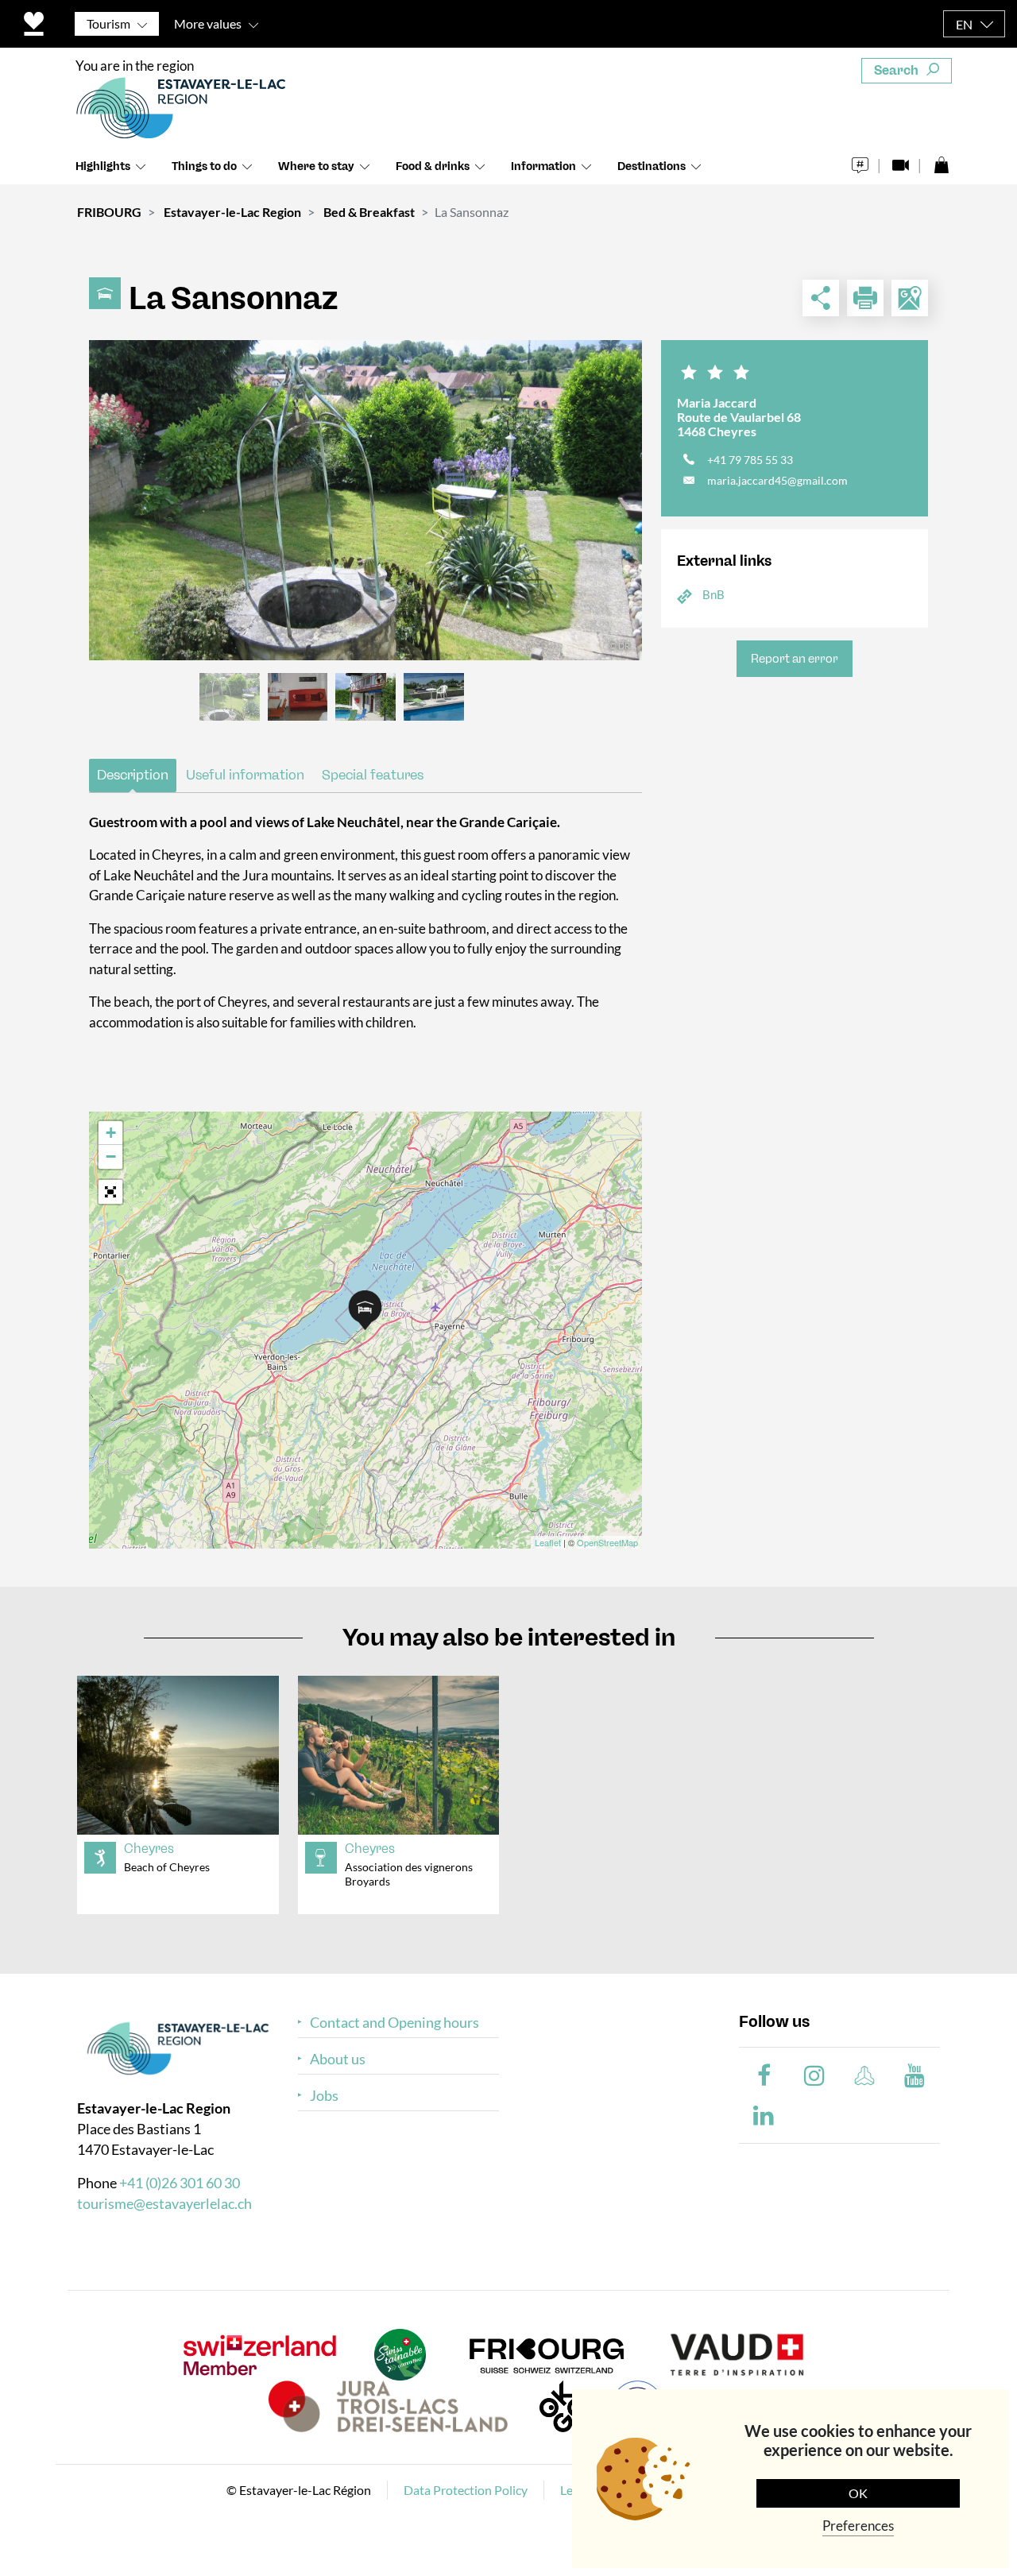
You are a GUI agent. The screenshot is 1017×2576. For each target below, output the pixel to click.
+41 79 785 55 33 (750, 460)
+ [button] (111, 1133)
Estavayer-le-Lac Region (232, 212)
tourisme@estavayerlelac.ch (164, 2203)
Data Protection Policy (466, 2490)
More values (208, 23)
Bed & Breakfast (369, 212)
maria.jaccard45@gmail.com (777, 480)
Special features (373, 775)
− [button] (111, 1156)
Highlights (103, 166)
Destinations (652, 166)
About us (338, 2059)
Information (543, 166)
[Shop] (941, 161)
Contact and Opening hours (394, 2023)
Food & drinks (433, 166)
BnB (713, 594)
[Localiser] (910, 298)
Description (133, 775)
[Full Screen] (110, 1192)
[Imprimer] (865, 298)
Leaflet (548, 1542)
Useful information (245, 775)
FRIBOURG (109, 212)
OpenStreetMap (607, 1542)
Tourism (108, 23)
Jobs (324, 2096)
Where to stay (316, 166)
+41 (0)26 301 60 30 (180, 2183)
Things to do (204, 166)
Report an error (795, 659)
